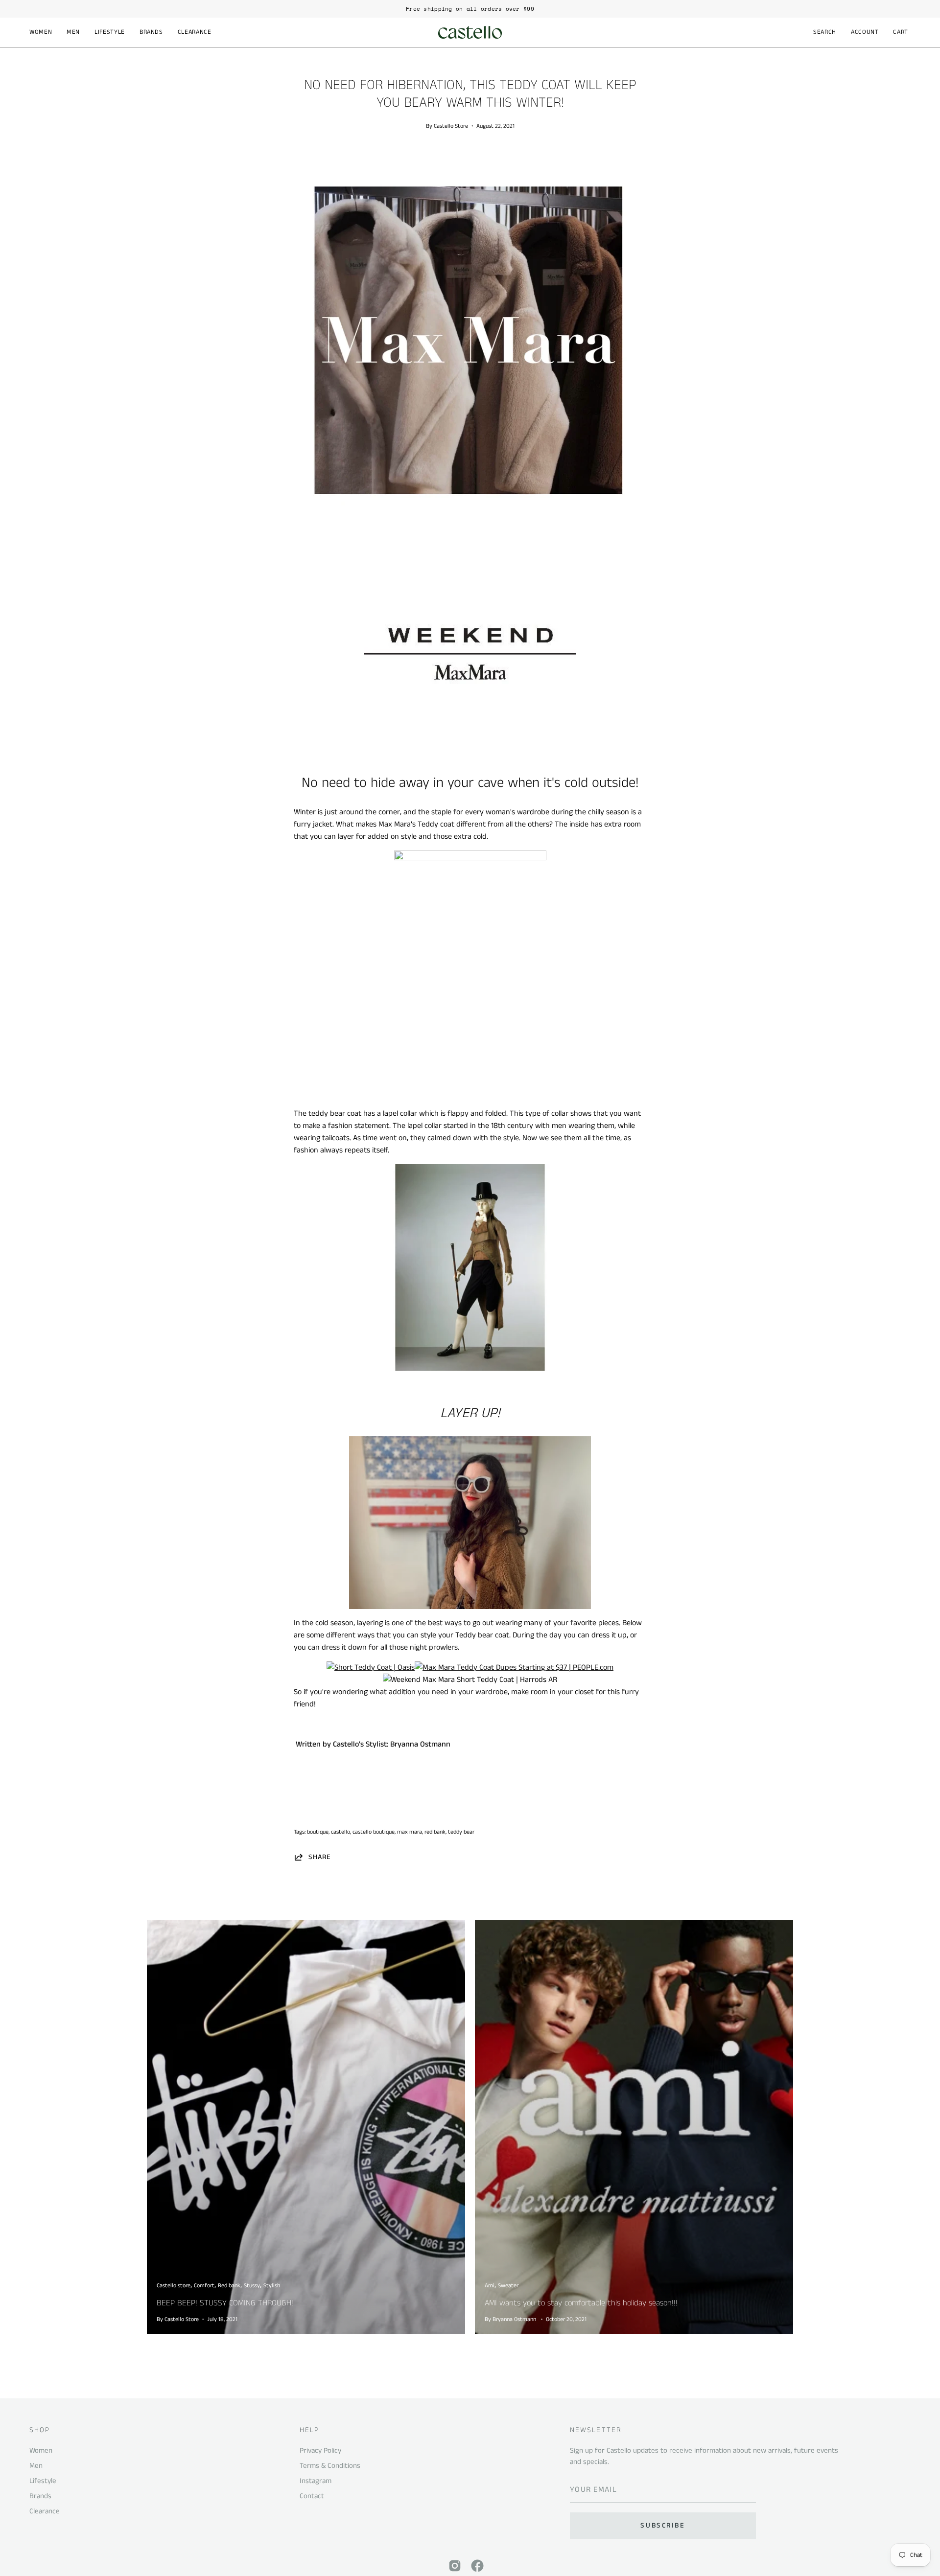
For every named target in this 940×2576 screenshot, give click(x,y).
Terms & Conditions (330, 2466)
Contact (312, 2496)
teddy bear (461, 1832)
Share (320, 1857)
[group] (470, 9)
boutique (318, 1832)
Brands (40, 2496)
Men (36, 2466)
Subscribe (663, 2526)
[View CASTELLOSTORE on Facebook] (477, 2566)
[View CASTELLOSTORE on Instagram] (455, 2566)
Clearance (45, 2511)
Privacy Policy (320, 2450)
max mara (410, 1832)
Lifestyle (43, 2481)
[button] (41, 32)
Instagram (316, 2481)
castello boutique (374, 1832)
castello (341, 1832)
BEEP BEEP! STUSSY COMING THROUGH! (225, 2303)
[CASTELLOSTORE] (470, 32)
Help (309, 2430)
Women (41, 2450)
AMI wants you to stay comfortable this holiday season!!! (581, 2303)
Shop (40, 2430)
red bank (435, 1832)
